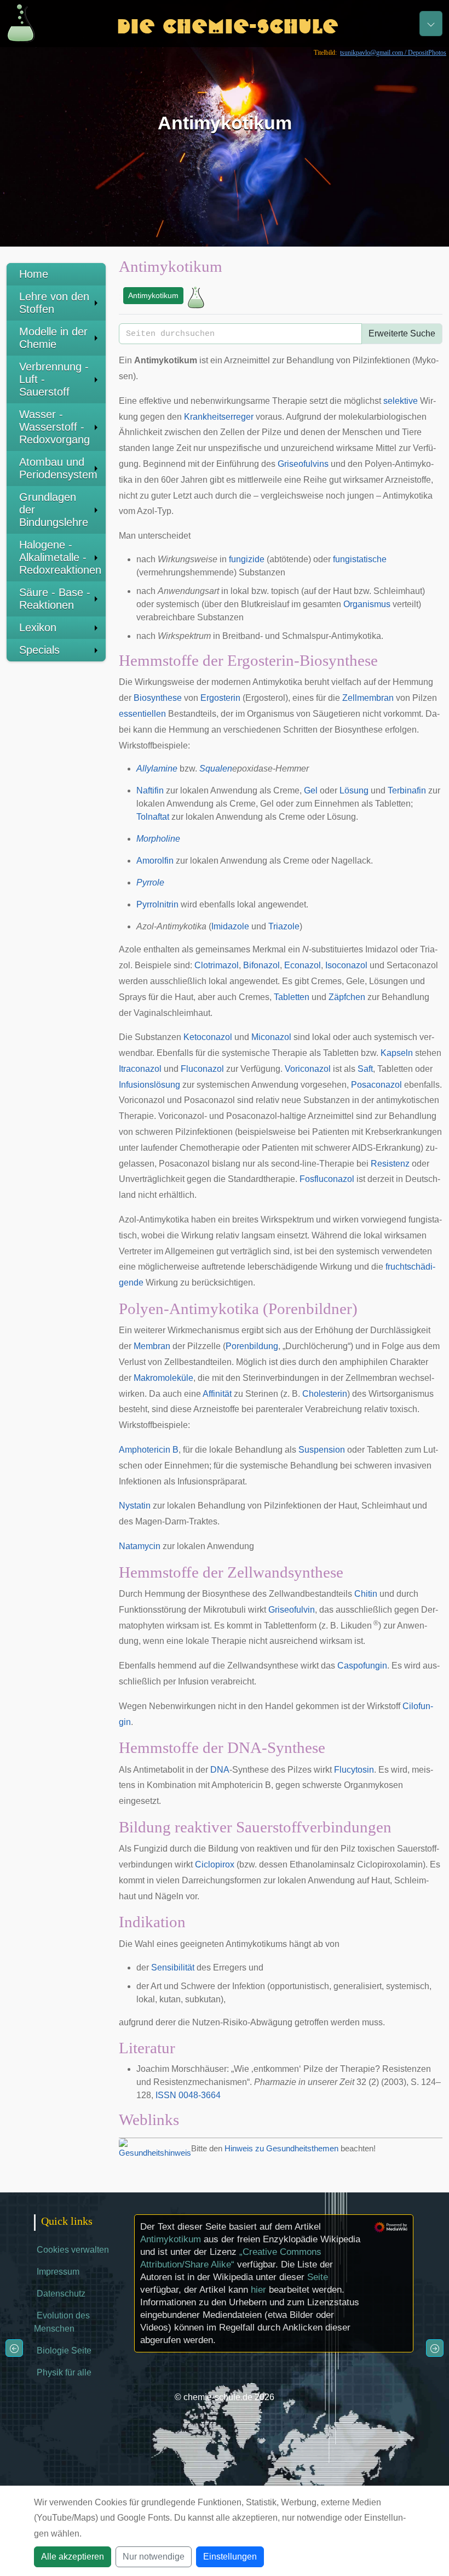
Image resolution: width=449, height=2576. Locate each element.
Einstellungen (230, 2557)
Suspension (322, 1450)
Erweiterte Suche (402, 333)
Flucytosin (354, 1770)
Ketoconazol (208, 1037)
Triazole (284, 926)
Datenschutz (61, 2294)
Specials (39, 650)
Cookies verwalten (73, 2250)
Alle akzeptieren (73, 2557)
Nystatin (135, 1506)
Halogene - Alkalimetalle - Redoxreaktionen (60, 557)
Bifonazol (261, 965)
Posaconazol (376, 1085)
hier (258, 2290)
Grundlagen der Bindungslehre (54, 510)
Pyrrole (150, 883)
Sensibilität (173, 1967)
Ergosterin (220, 698)
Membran (152, 1346)
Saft (365, 1069)
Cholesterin (325, 1394)
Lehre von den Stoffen (54, 303)
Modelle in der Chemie (53, 338)
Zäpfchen (347, 997)
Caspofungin (362, 1666)
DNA (220, 1770)
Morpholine (158, 839)
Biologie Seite (64, 2351)
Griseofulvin (292, 1610)
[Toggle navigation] (431, 24)
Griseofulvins (303, 464)
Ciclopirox (215, 1864)
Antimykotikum (153, 295)
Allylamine (157, 769)
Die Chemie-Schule (228, 23)
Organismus (367, 604)
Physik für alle (64, 2372)
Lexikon (38, 627)
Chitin (366, 1594)
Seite (318, 2277)
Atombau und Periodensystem (58, 468)
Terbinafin (407, 790)
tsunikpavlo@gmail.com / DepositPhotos (393, 53)
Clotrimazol (217, 965)
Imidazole (230, 926)
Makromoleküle (163, 1378)
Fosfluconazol (327, 1179)
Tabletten (292, 997)
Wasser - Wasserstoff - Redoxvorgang (54, 427)
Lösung (354, 790)
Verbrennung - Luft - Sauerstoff (54, 379)
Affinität (217, 1394)
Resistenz (390, 1164)
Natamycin (140, 1546)
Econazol (303, 965)
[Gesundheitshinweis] (155, 2148)
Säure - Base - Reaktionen (55, 599)
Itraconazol (140, 1069)
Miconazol (271, 1037)
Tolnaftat (153, 817)
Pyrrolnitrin (157, 904)
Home (34, 274)
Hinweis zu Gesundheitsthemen (281, 2148)
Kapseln (397, 1053)
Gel (311, 790)
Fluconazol (202, 1069)
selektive (401, 401)
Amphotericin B (149, 1450)
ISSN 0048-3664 (188, 2095)
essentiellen (142, 714)
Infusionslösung (149, 1085)
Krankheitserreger (219, 417)
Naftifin (150, 790)
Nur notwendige (154, 2557)
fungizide (247, 559)
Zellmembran (368, 698)
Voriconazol (308, 1069)
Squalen (216, 769)
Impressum (58, 2272)
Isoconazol (346, 965)
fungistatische (360, 559)
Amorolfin (155, 861)
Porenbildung (252, 1346)
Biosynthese (158, 698)
